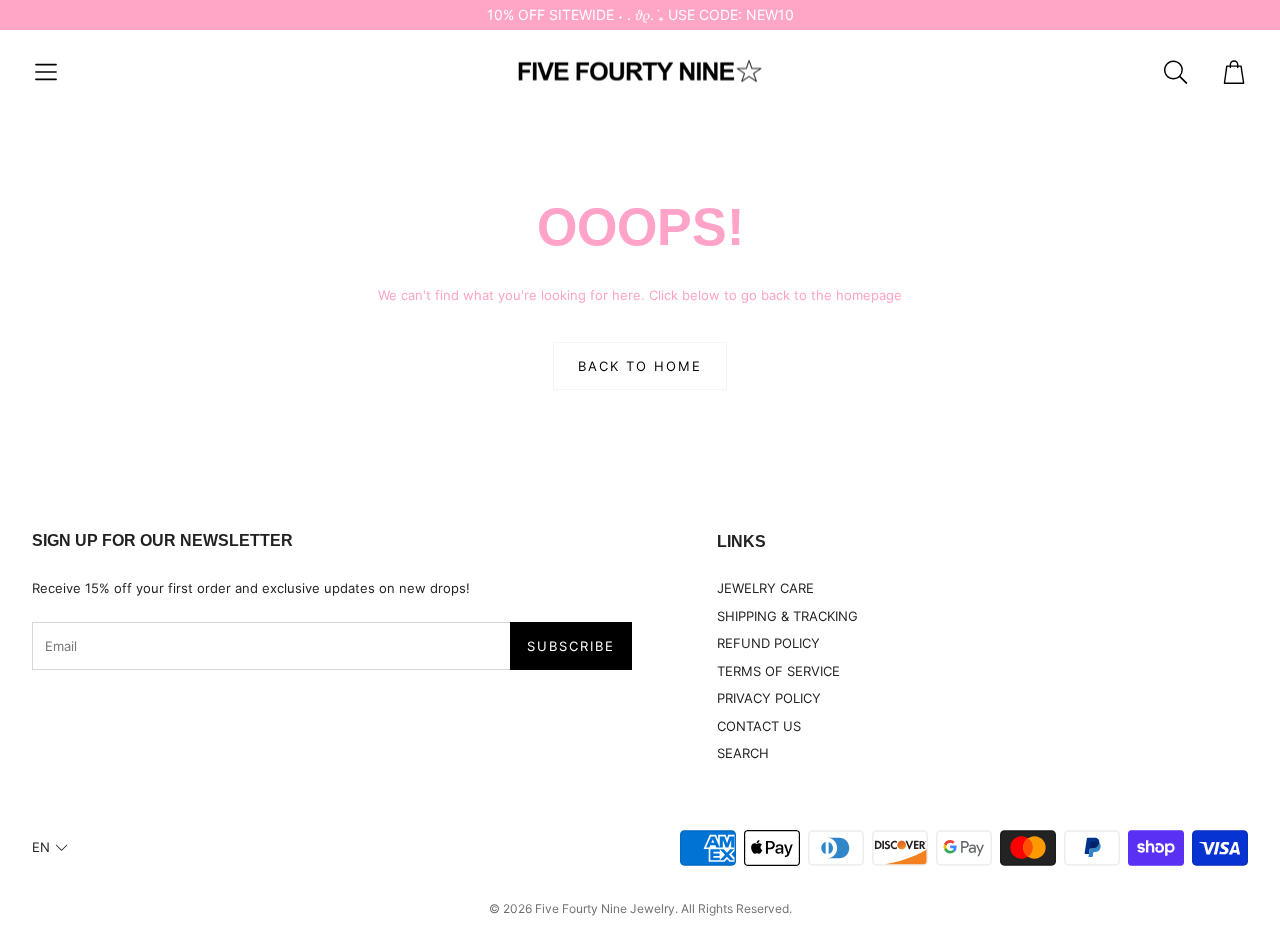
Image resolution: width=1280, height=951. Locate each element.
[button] (46, 72)
